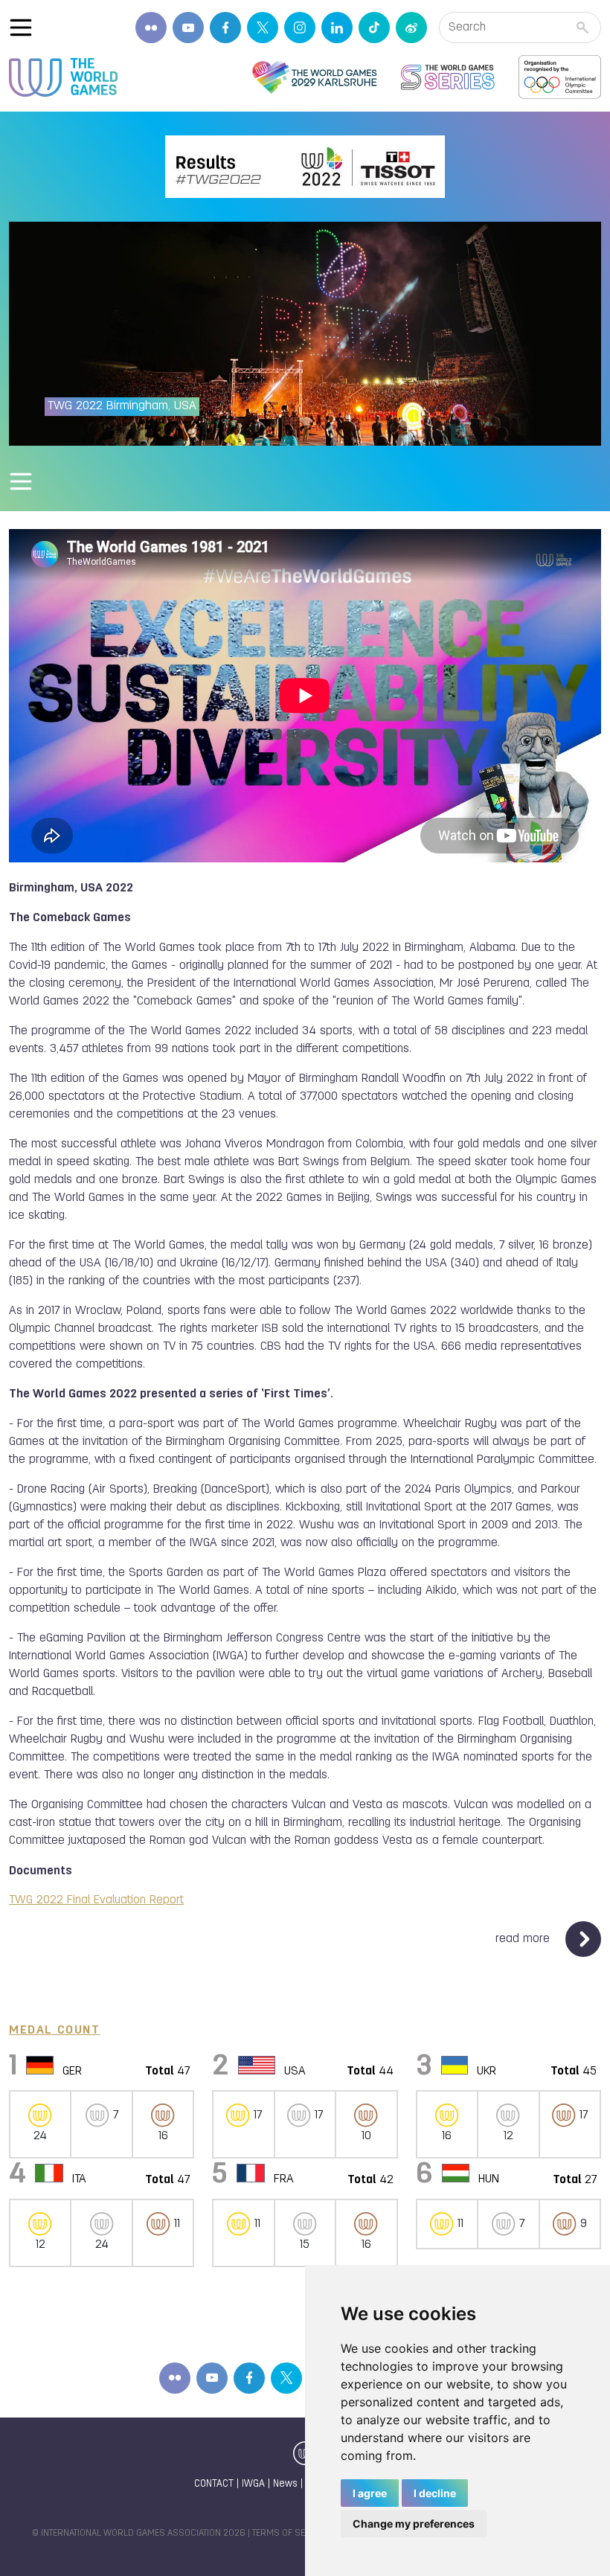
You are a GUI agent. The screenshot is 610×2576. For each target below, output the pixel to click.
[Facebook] (225, 28)
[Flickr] (151, 28)
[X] (263, 28)
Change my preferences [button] (414, 2524)
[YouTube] (188, 28)
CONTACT (214, 2484)
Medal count (55, 2031)
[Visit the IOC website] (560, 77)
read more (524, 1939)
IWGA (253, 2484)
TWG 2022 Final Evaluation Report (96, 1900)
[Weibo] (411, 28)
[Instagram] (300, 28)
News (285, 2484)
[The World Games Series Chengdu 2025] (448, 77)
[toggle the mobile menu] (21, 28)
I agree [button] (370, 2493)
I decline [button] (435, 2493)
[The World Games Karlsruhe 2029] (314, 77)
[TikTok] (374, 28)
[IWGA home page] (63, 77)
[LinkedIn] (337, 28)
